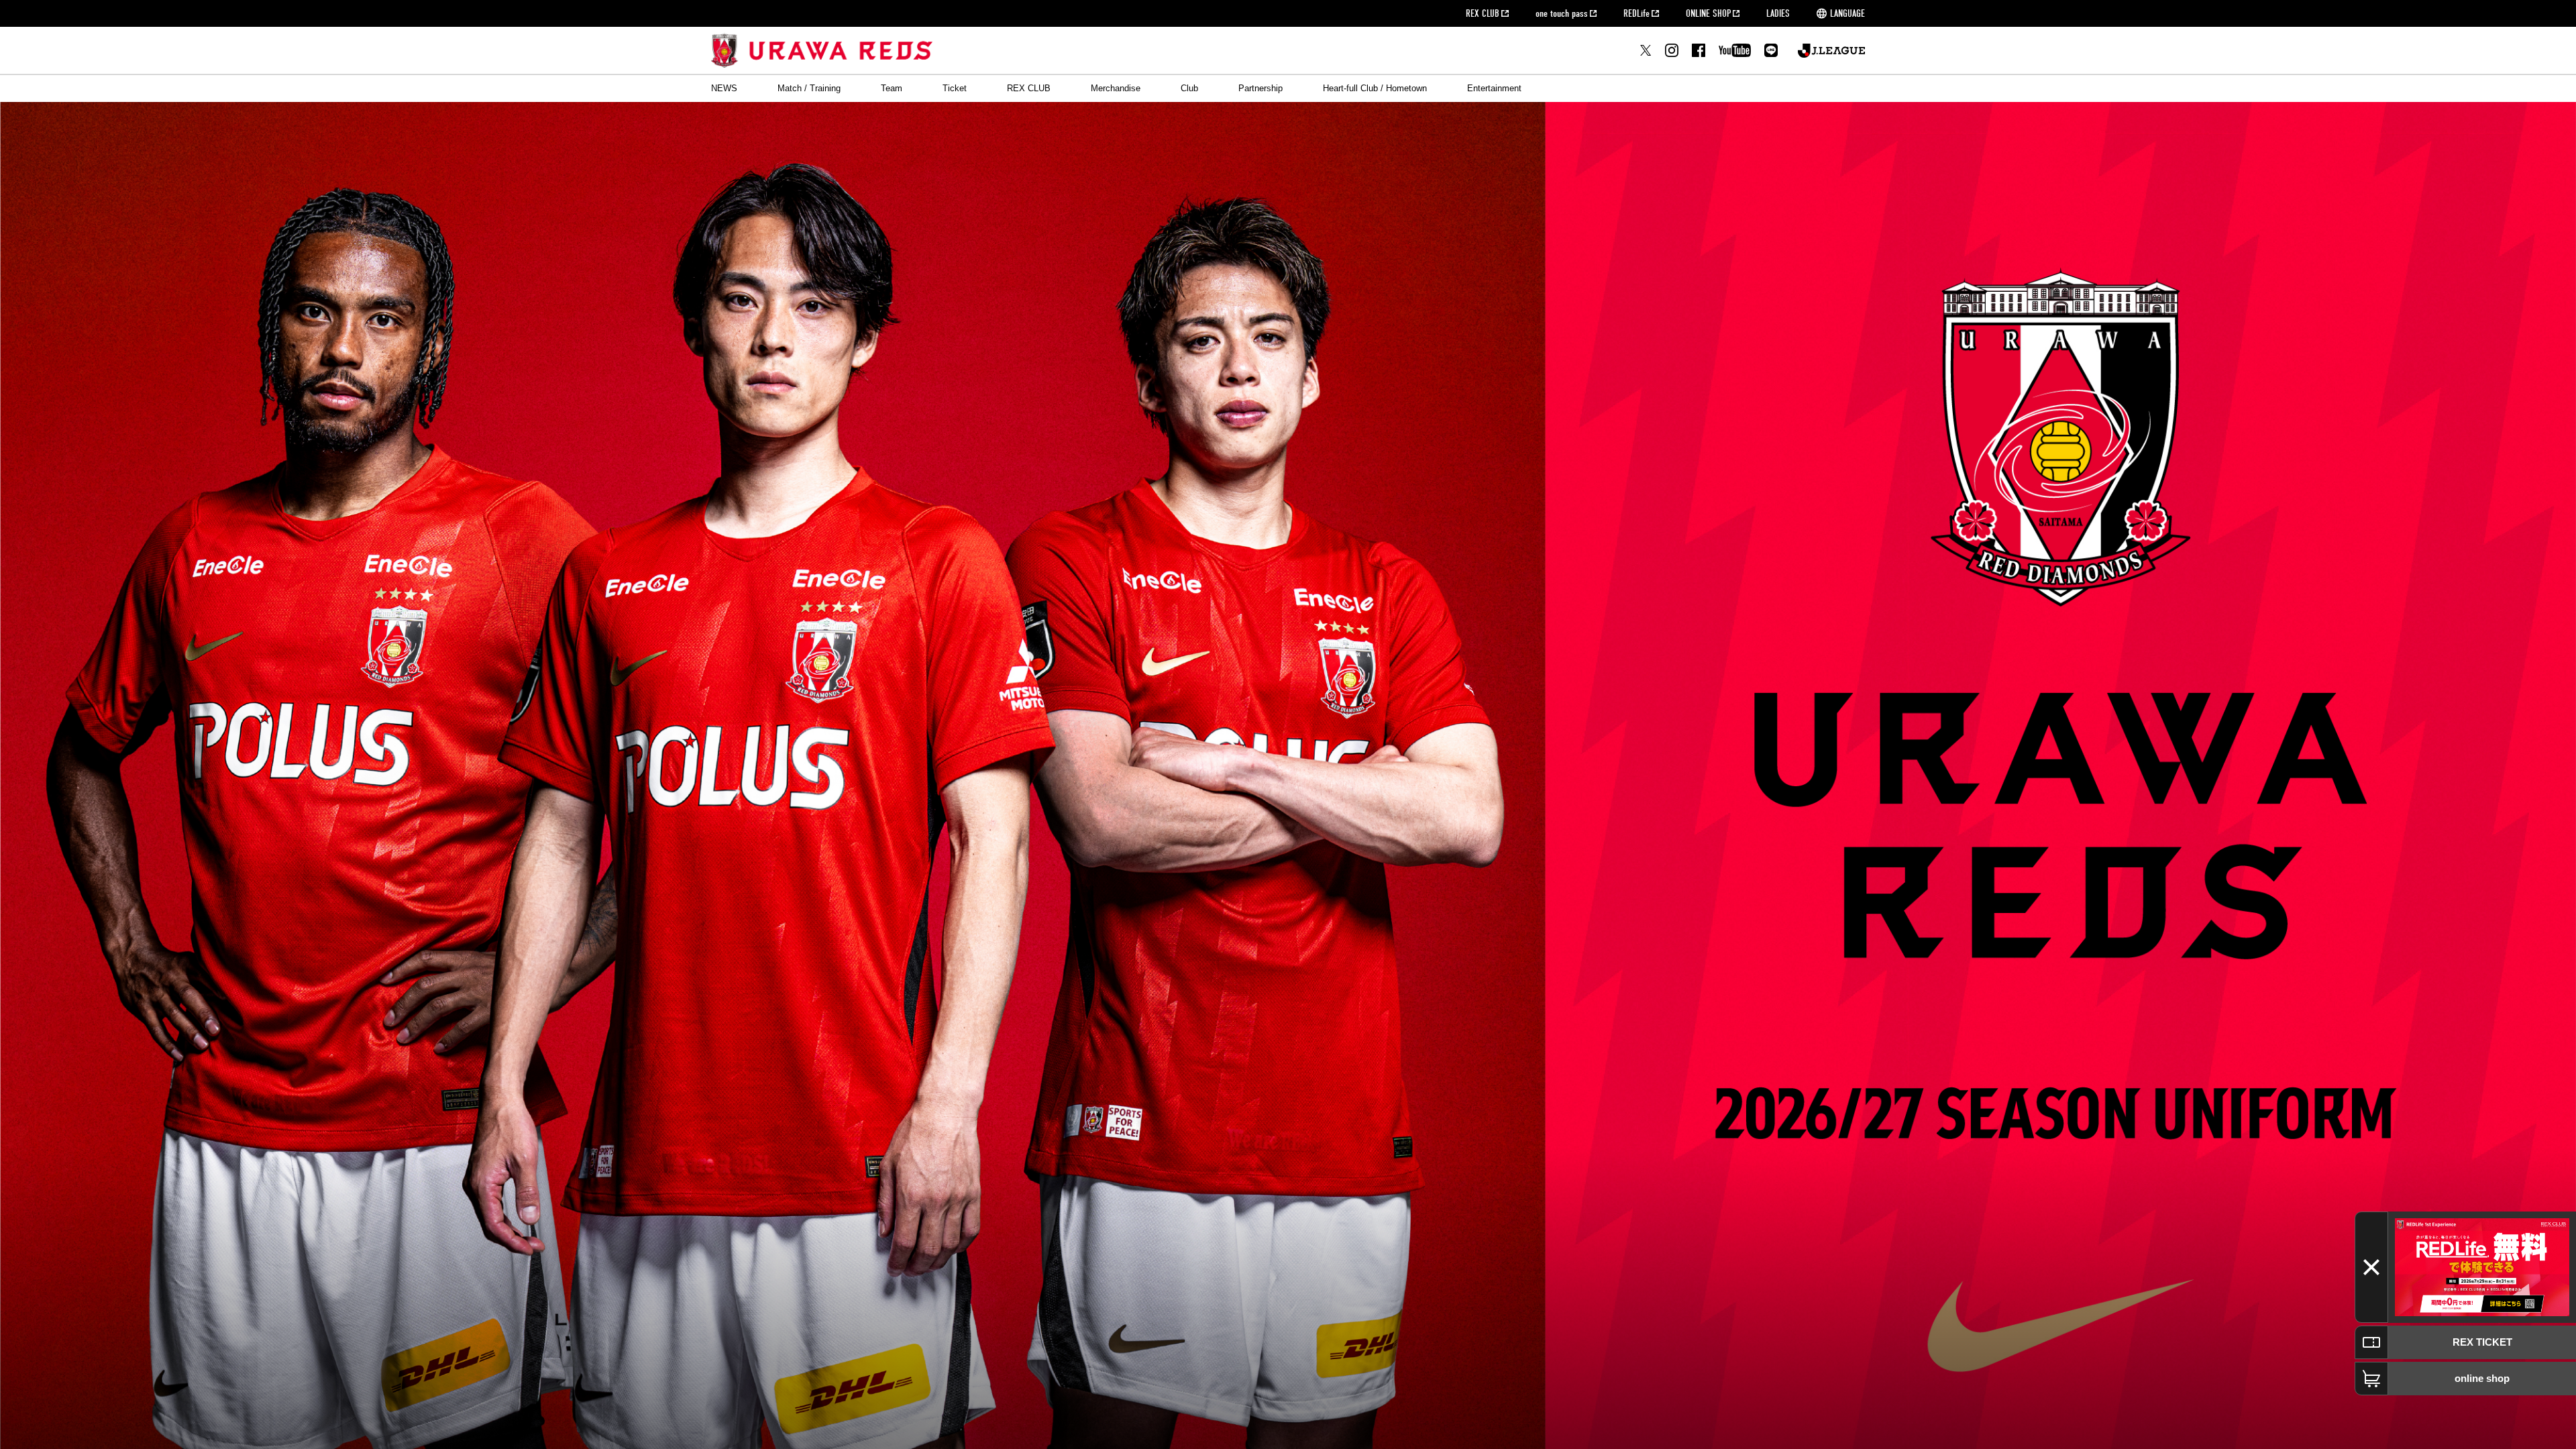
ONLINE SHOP (1708, 13)
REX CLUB (1483, 13)
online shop (2482, 1378)
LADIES (1778, 13)
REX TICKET (2482, 1342)
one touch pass (1562, 13)
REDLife (1636, 13)
